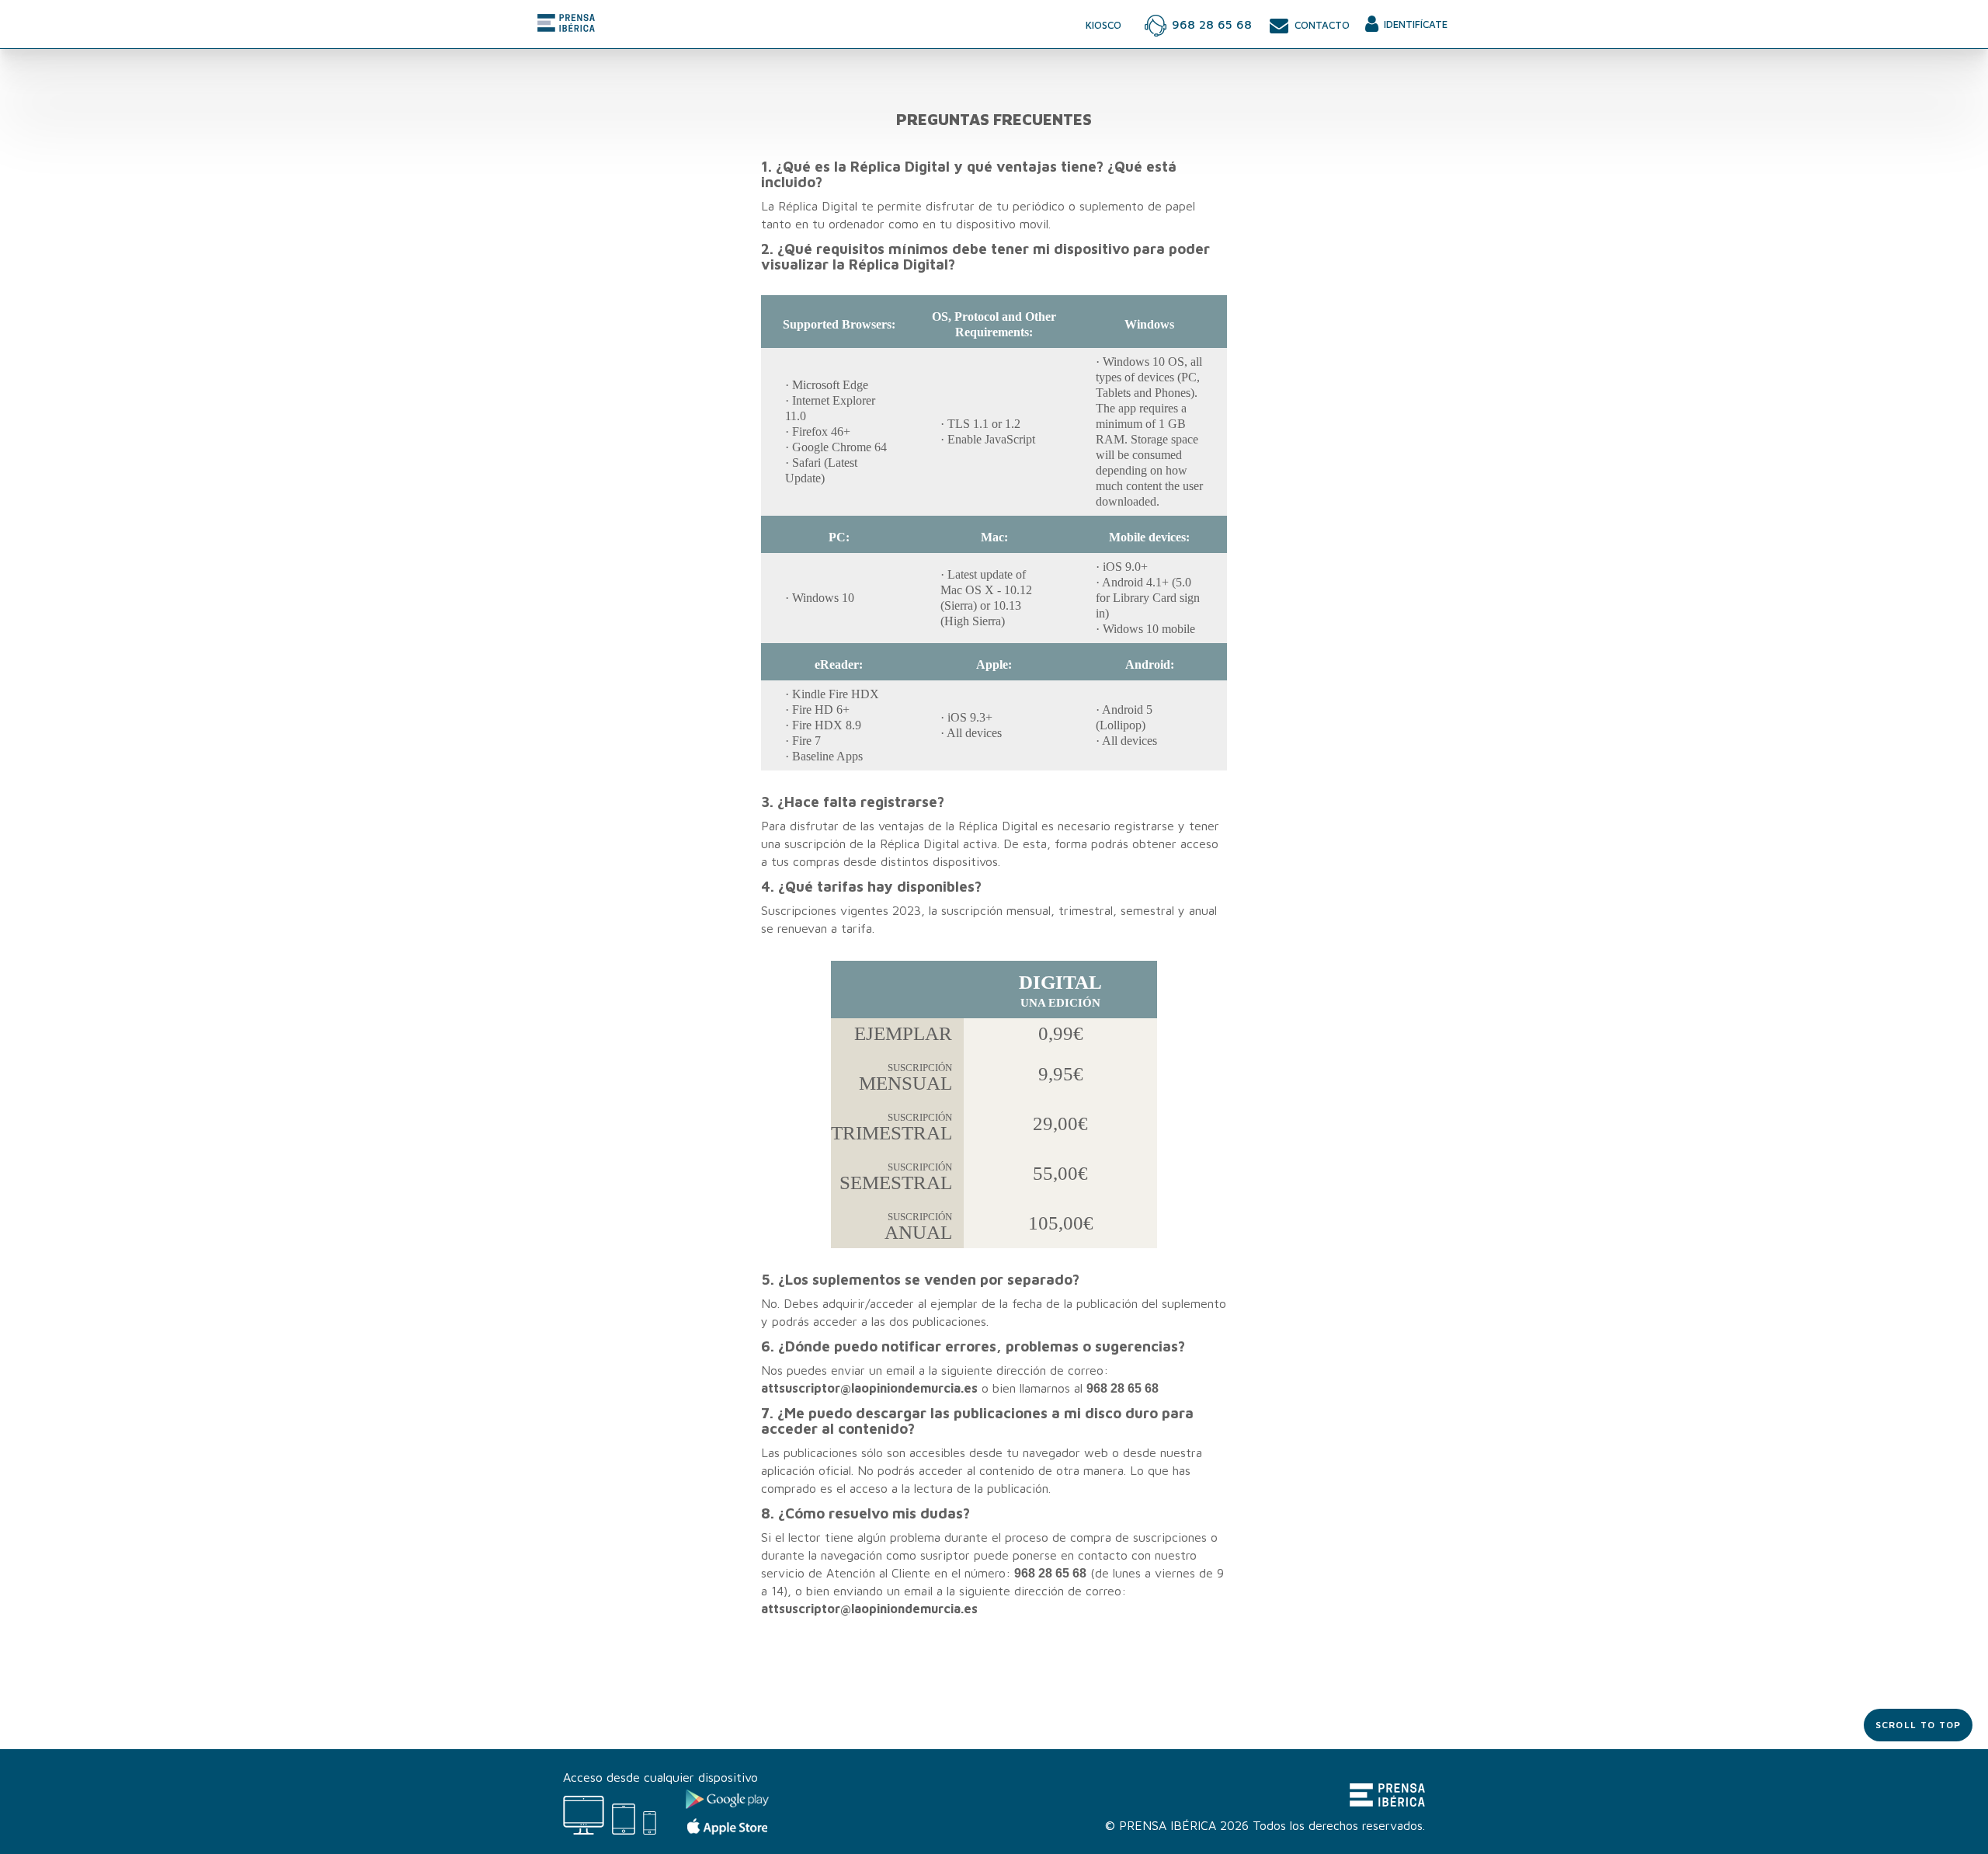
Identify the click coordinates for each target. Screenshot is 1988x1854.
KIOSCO (1103, 25)
